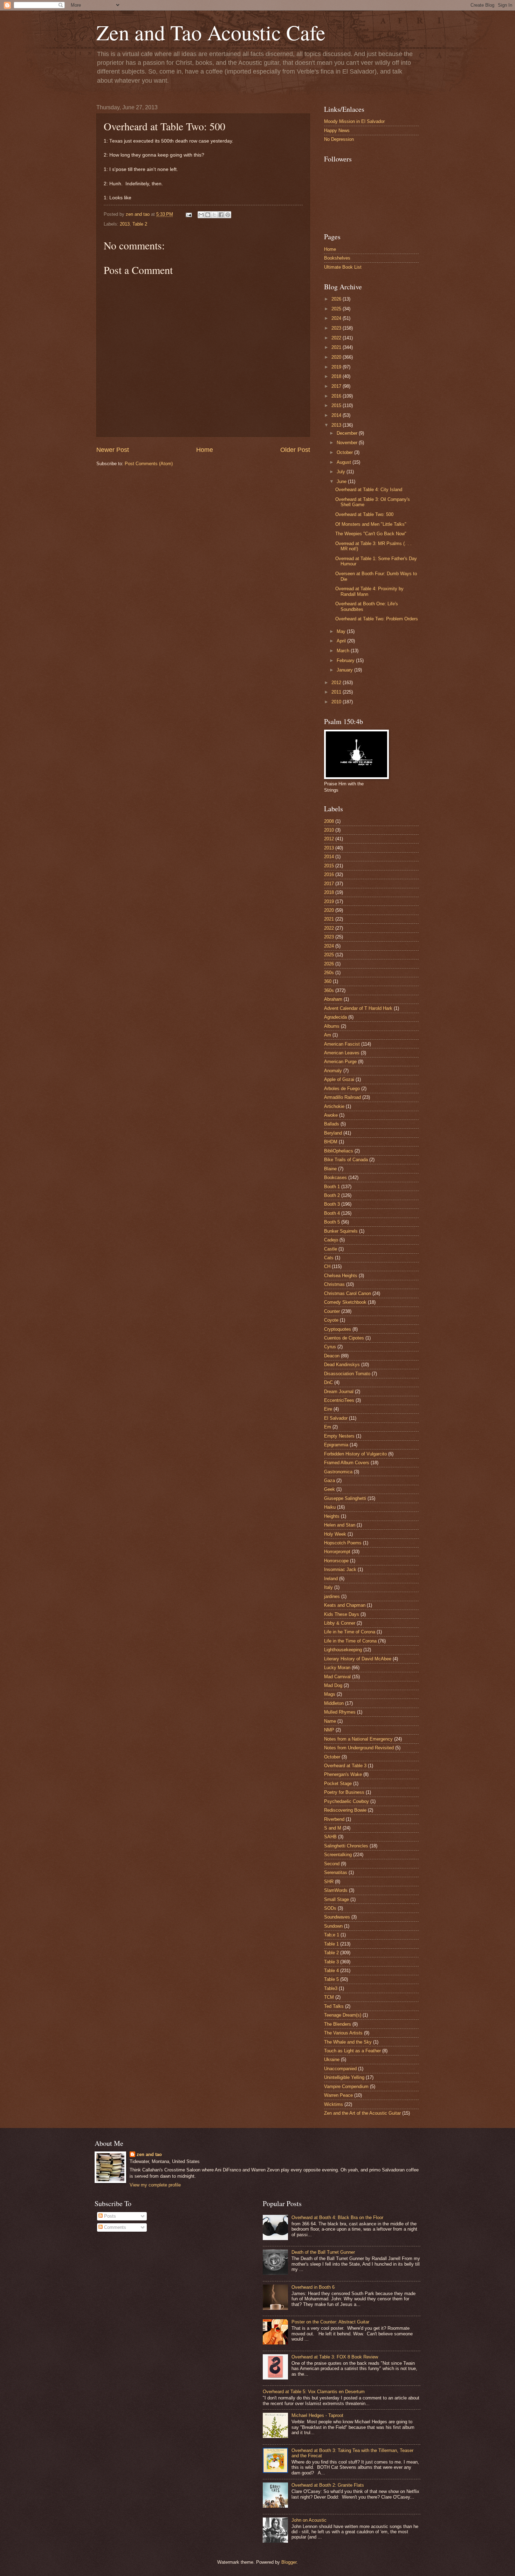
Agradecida (335, 1017)
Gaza (329, 1480)
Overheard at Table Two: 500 (364, 514)
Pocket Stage (338, 1783)
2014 (337, 415)
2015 (337, 405)
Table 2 (140, 224)
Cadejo (331, 1240)
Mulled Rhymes (340, 1712)
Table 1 (331, 1944)
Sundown (333, 1926)
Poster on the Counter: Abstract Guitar (330, 2322)
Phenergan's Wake (343, 1774)
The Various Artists (343, 2033)
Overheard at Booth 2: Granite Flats (328, 2485)
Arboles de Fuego (342, 1089)
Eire (328, 1409)
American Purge (340, 1062)
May (342, 631)
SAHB (330, 1837)
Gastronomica (338, 1472)
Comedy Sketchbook (345, 1302)
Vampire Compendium (346, 2086)
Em (328, 1427)
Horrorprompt (337, 1552)
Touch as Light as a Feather (352, 2051)
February (346, 660)
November (348, 443)
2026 (337, 299)
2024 (337, 318)
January (345, 670)
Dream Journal (339, 1392)
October (345, 452)
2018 (337, 376)
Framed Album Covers (347, 1463)
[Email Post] (188, 214)
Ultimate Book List (343, 267)
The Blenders (338, 2024)
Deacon (332, 1356)
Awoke (331, 1115)
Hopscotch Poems (343, 1543)
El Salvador (336, 1418)
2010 (337, 702)
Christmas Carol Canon (348, 1293)
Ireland (331, 1579)
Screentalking (338, 1855)
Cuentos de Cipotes (344, 1338)
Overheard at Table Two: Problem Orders (377, 619)
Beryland (333, 1133)
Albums (332, 1026)
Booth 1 (332, 1187)
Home (205, 450)
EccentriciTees (339, 1400)
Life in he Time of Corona (350, 1632)
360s (329, 990)
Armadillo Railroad (342, 1097)
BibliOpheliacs (339, 1151)
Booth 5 (332, 1222)
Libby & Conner (340, 1623)
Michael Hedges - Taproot (317, 2415)
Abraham (333, 999)
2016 (337, 396)
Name (330, 1721)
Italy (328, 1587)
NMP (329, 1730)
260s (329, 973)
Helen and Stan (340, 1525)
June (342, 481)
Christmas (334, 1284)
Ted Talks (334, 2006)
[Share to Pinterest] (228, 215)
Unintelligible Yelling (344, 2077)
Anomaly (333, 1071)
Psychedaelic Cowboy (346, 1801)
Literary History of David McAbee (358, 1659)
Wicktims (334, 2104)
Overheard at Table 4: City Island (369, 490)
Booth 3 (332, 1204)
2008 (329, 821)
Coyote (331, 1320)
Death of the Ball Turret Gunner (323, 2252)
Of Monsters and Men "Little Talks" (371, 524)
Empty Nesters (339, 1436)
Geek (329, 1489)
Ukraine (332, 2060)
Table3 (331, 1988)
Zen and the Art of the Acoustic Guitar (362, 2113)
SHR (329, 1882)
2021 (337, 347)
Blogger (289, 2562)
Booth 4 (332, 1213)
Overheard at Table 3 (345, 1766)
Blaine (330, 1169)
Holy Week (335, 1534)
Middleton (334, 1703)
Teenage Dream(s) (343, 2015)
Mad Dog (333, 1685)
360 (328, 981)
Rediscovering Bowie (345, 1810)
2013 (125, 224)
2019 (337, 367)
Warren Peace (338, 2095)
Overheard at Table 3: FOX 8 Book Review (335, 2357)
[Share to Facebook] (221, 215)
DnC (328, 1382)
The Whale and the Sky (348, 2042)
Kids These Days (342, 1614)
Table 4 (331, 1971)
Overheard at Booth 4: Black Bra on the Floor (337, 2217)
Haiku (330, 1507)
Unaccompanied (340, 2069)
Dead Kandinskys (342, 1365)
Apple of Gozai (339, 1079)
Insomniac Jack (340, 1569)
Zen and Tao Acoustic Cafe (211, 32)
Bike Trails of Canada (346, 1160)
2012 (337, 683)
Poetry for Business (344, 1792)
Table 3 (331, 1962)
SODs (330, 1908)
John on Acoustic (309, 2520)
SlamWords (336, 1890)
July (342, 472)
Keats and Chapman (345, 1605)
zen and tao (149, 2154)
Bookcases (335, 1177)
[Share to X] (214, 215)
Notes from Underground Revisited (359, 1748)
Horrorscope (336, 1561)
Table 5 (331, 1979)
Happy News (337, 130)
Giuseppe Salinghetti (345, 1498)
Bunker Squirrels (341, 1231)
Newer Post (113, 450)
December (348, 433)
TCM (329, 1997)
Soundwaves (337, 1917)
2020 (337, 357)
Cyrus (330, 1347)
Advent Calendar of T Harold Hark (358, 1008)
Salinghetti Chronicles (346, 1846)
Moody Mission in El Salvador (354, 121)
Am (328, 1035)
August (345, 462)
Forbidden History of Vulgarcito (355, 1454)
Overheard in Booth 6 (313, 2287)
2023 (337, 328)
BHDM (331, 1142)
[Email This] (201, 215)
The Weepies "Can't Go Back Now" (371, 534)
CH (327, 1266)
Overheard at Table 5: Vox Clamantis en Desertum (314, 2392)
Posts (109, 2216)
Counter (332, 1311)
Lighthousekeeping (343, 1650)
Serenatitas (336, 1872)
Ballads (332, 1124)
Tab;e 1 (332, 1935)
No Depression (339, 139)
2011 (337, 692)
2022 (337, 338)
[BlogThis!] (208, 215)
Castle (331, 1249)
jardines (332, 1596)
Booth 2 (332, 1195)
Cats (329, 1258)
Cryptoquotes (338, 1329)
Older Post (295, 450)
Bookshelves (337, 258)
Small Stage (337, 1899)
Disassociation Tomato (347, 1374)
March (344, 651)
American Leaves (342, 1053)
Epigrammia (336, 1445)
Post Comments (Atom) (149, 464)
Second (332, 1864)
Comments (114, 2227)
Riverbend (334, 1819)
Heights (332, 1516)
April (342, 641)
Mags (330, 1694)
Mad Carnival (337, 1677)
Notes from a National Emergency (358, 1739)
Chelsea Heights (341, 1276)
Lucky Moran (337, 1668)
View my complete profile (155, 2185)
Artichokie (334, 1106)
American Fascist (342, 1044)
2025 (337, 309)
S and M (333, 1828)
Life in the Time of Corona (350, 1641)
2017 (337, 386)
